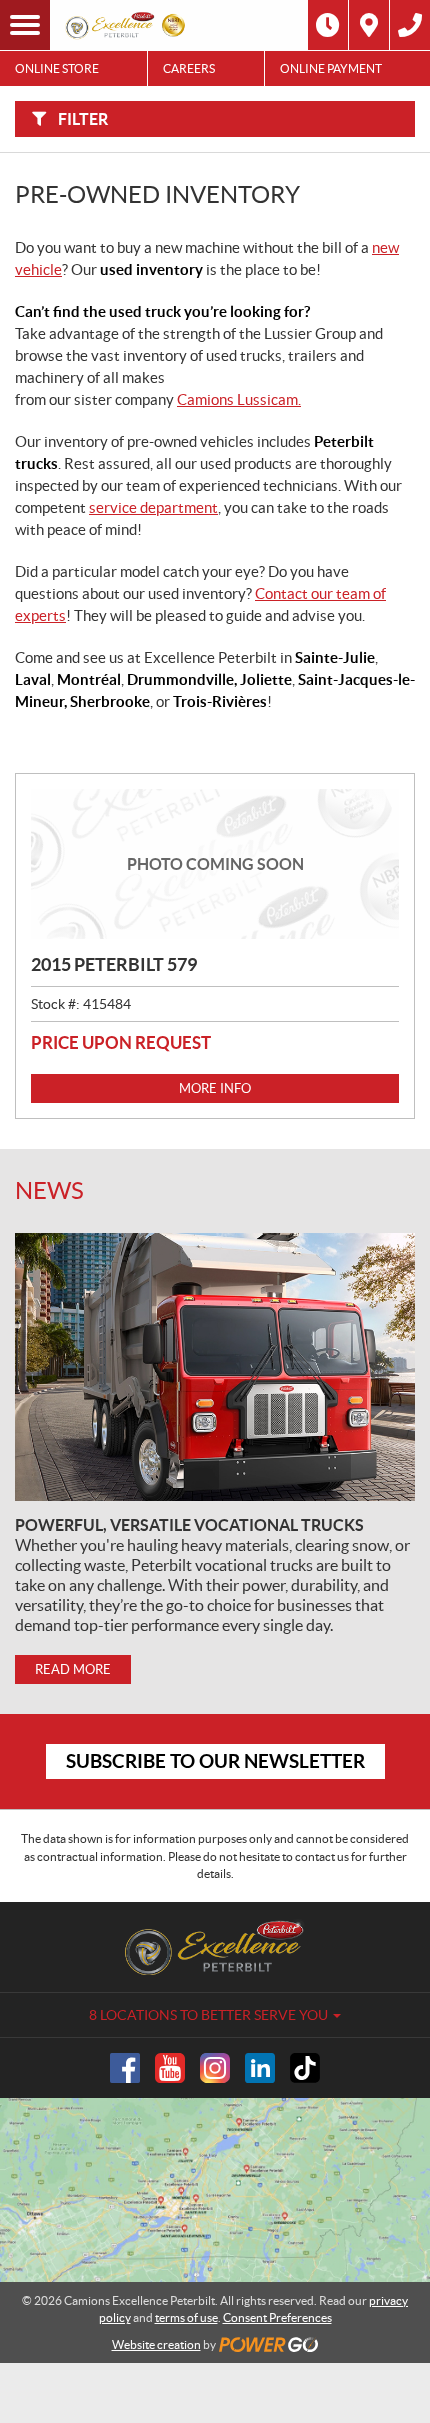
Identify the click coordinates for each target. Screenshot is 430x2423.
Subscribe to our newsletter (215, 1761)
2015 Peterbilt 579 (114, 964)
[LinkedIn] (260, 2068)
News (49, 1190)
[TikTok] (305, 2068)
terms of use (186, 2317)
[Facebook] (125, 2068)
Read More (73, 1669)
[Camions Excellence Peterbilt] (127, 25)
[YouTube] (170, 2068)
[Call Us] (410, 25)
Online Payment (331, 68)
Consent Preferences (277, 2317)
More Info (215, 1088)
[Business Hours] (328, 25)
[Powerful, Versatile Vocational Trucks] (215, 1367)
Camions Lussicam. (239, 399)
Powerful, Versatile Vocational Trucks (189, 1525)
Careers (189, 68)
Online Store (57, 68)
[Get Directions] (369, 25)
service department (153, 507)
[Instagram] (215, 2068)
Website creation (156, 2344)
